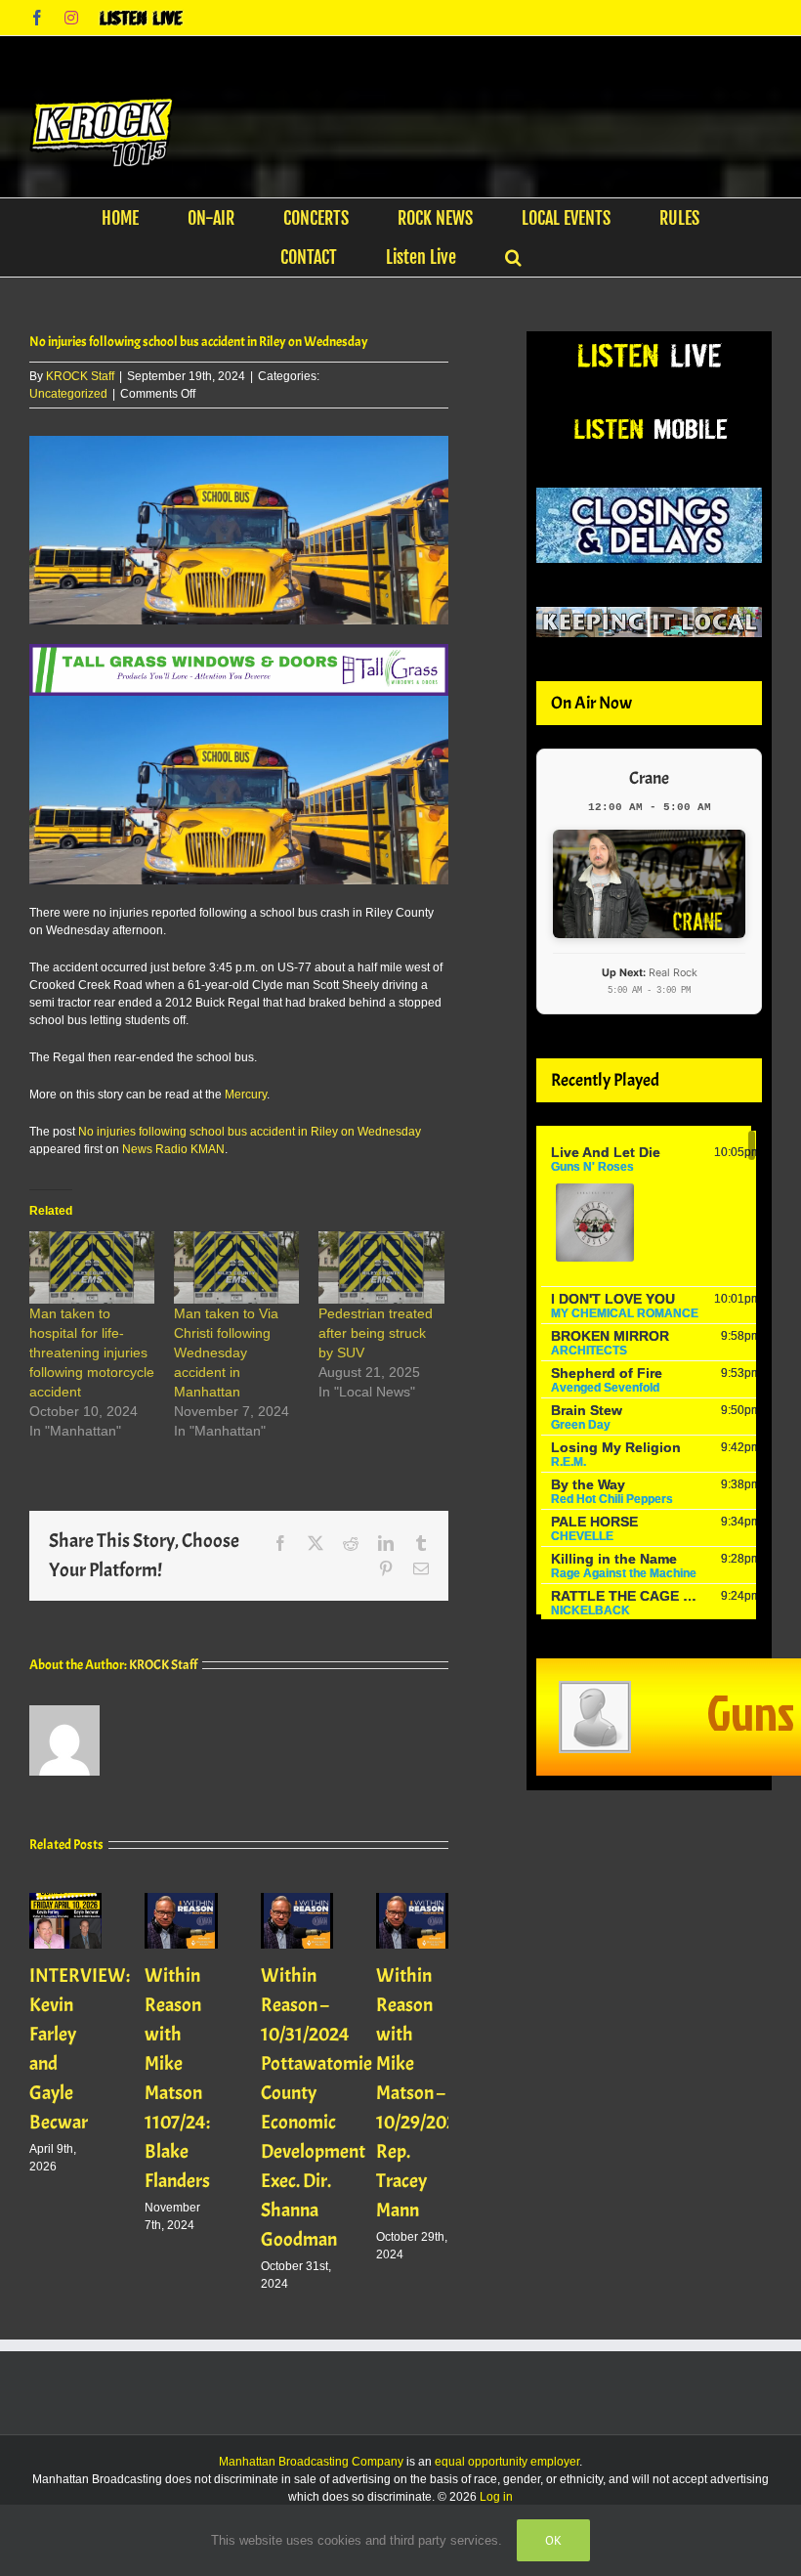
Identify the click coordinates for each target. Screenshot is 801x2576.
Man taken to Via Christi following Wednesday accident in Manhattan (226, 1352)
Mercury (246, 1095)
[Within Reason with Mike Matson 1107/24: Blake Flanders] (181, 1900)
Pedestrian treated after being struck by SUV (376, 1333)
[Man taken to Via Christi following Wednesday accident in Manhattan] (236, 1267)
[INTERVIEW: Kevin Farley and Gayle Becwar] (65, 1900)
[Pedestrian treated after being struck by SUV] (381, 1267)
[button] (513, 257)
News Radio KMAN (173, 1149)
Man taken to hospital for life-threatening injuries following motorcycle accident (92, 1352)
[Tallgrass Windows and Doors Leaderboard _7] (239, 653)
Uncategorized (68, 394)
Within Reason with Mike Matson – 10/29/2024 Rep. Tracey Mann (422, 2093)
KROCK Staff (80, 376)
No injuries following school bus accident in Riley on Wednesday (250, 1132)
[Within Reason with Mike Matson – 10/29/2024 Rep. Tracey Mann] (412, 1900)
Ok (553, 2540)
